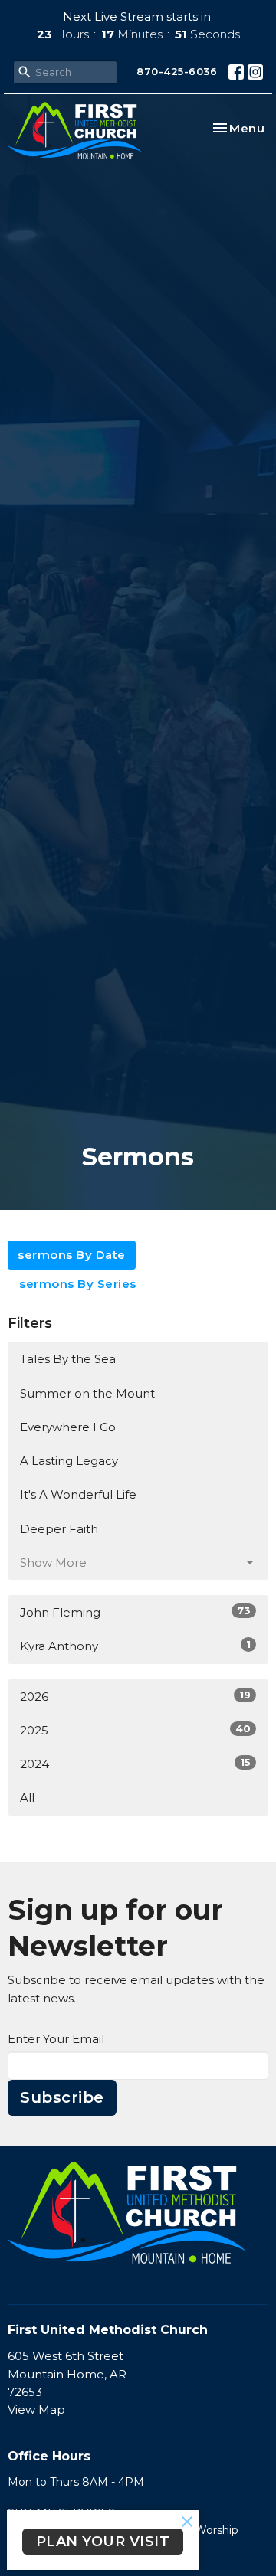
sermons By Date (72, 1255)
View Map (36, 2409)
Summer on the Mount (87, 1393)
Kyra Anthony (135, 1646)
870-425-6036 (177, 71)
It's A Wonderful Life (78, 1494)
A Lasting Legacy (69, 1461)
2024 (135, 1764)
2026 (135, 1696)
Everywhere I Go (68, 1427)
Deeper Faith (59, 1529)
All (27, 1798)
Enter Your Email (56, 2039)
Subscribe (62, 2097)
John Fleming (135, 1612)
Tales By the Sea (68, 1359)
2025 (135, 1730)
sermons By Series (78, 1284)
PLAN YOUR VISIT (103, 2542)
